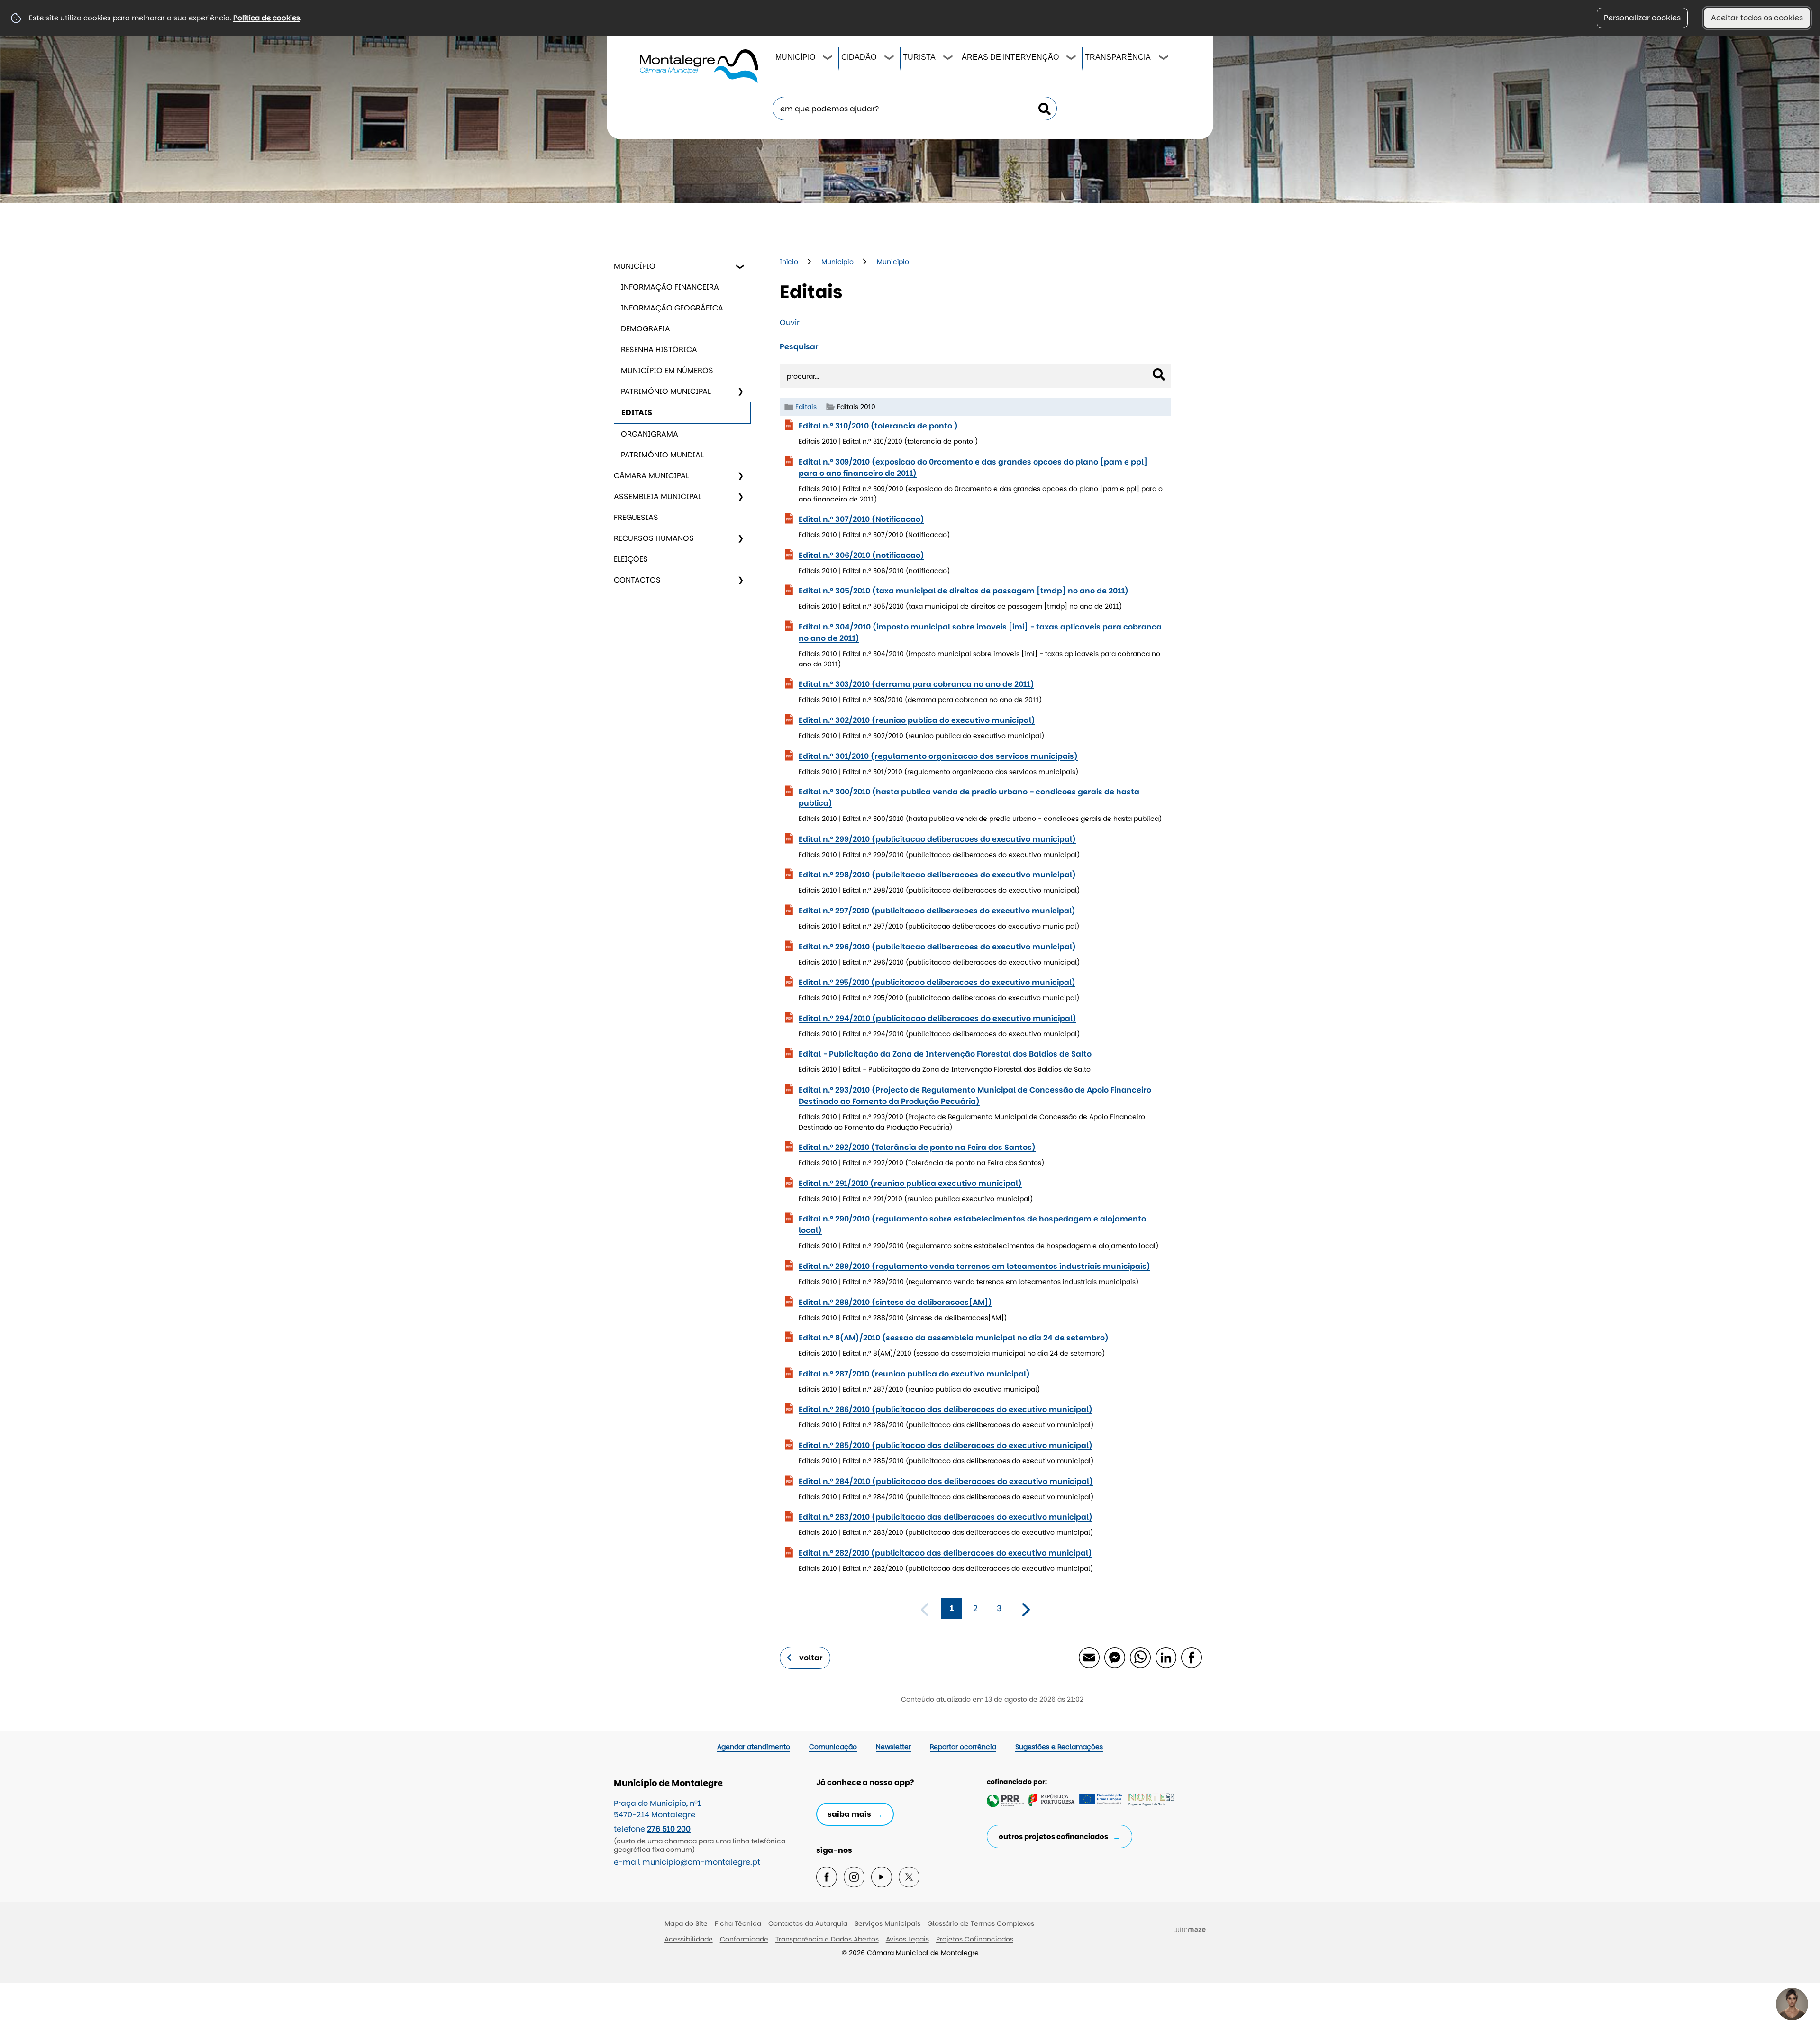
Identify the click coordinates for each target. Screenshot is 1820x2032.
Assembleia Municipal (658, 497)
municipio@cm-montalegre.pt (701, 1862)
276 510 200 (669, 1829)
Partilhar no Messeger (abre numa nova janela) (1114, 1657)
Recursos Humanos (654, 538)
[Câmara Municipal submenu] (740, 476)
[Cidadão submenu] (890, 59)
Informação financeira (670, 287)
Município (795, 57)
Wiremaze (1190, 1929)
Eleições (631, 559)
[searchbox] (915, 109)
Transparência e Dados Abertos (827, 1939)
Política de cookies (267, 18)
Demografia (646, 329)
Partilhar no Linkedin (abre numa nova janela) (1165, 1657)
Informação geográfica (672, 308)
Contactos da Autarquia (808, 1923)
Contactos (637, 580)
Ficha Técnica (738, 1923)
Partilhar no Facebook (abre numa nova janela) (1191, 1657)
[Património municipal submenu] (740, 392)
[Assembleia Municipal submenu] (740, 497)
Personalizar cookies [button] (1642, 18)
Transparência (1118, 57)
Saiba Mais (849, 1814)
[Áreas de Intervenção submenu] (1072, 59)
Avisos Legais (907, 1939)
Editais (637, 413)
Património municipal (666, 391)
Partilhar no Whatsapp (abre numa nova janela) (1140, 1657)
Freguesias (636, 517)
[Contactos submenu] (740, 580)
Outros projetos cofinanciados (1053, 1836)
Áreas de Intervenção (1010, 57)
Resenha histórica (659, 350)
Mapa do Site (686, 1923)
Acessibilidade (689, 1939)
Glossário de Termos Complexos (981, 1923)
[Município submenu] (828, 59)
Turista (919, 57)
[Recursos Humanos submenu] (740, 538)
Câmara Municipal (651, 476)
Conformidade (744, 1939)
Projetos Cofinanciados (975, 1939)
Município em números (667, 370)
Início (789, 262)
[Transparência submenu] (1164, 59)
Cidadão (859, 57)
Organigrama (650, 434)
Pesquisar (799, 347)
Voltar (811, 1658)
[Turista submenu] (948, 59)
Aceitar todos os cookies (1757, 18)
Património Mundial (662, 455)
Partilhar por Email (1089, 1657)
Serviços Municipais (887, 1923)
